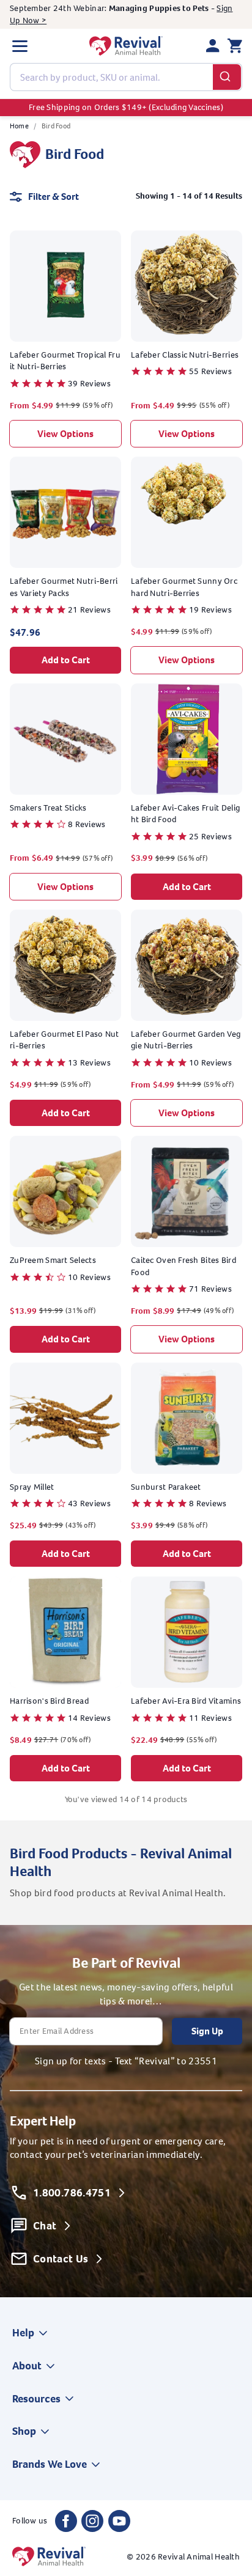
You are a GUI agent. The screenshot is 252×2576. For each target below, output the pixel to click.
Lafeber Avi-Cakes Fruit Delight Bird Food (185, 814)
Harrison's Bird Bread (49, 1701)
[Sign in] (213, 46)
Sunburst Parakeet (166, 1487)
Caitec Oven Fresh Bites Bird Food (183, 1266)
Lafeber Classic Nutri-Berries (185, 355)
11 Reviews (210, 1718)
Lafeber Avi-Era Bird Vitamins (186, 1701)
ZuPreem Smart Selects (53, 1260)
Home (19, 126)
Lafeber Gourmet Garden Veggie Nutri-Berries (186, 1040)
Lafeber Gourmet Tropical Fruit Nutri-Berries (65, 361)
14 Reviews (89, 1718)
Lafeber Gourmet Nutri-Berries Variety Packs (64, 587)
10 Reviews (210, 1063)
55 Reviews (210, 371)
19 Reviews (210, 610)
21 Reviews (89, 610)
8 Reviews (87, 824)
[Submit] (227, 77)
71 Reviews (210, 1289)
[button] (20, 46)
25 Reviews (210, 837)
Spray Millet (32, 1487)
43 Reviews (89, 1503)
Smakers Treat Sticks (48, 808)
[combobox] (126, 77)
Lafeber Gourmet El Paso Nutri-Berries (65, 1040)
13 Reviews (89, 1063)
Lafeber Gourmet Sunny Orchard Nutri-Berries (184, 587)
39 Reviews (89, 384)
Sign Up (207, 2031)
